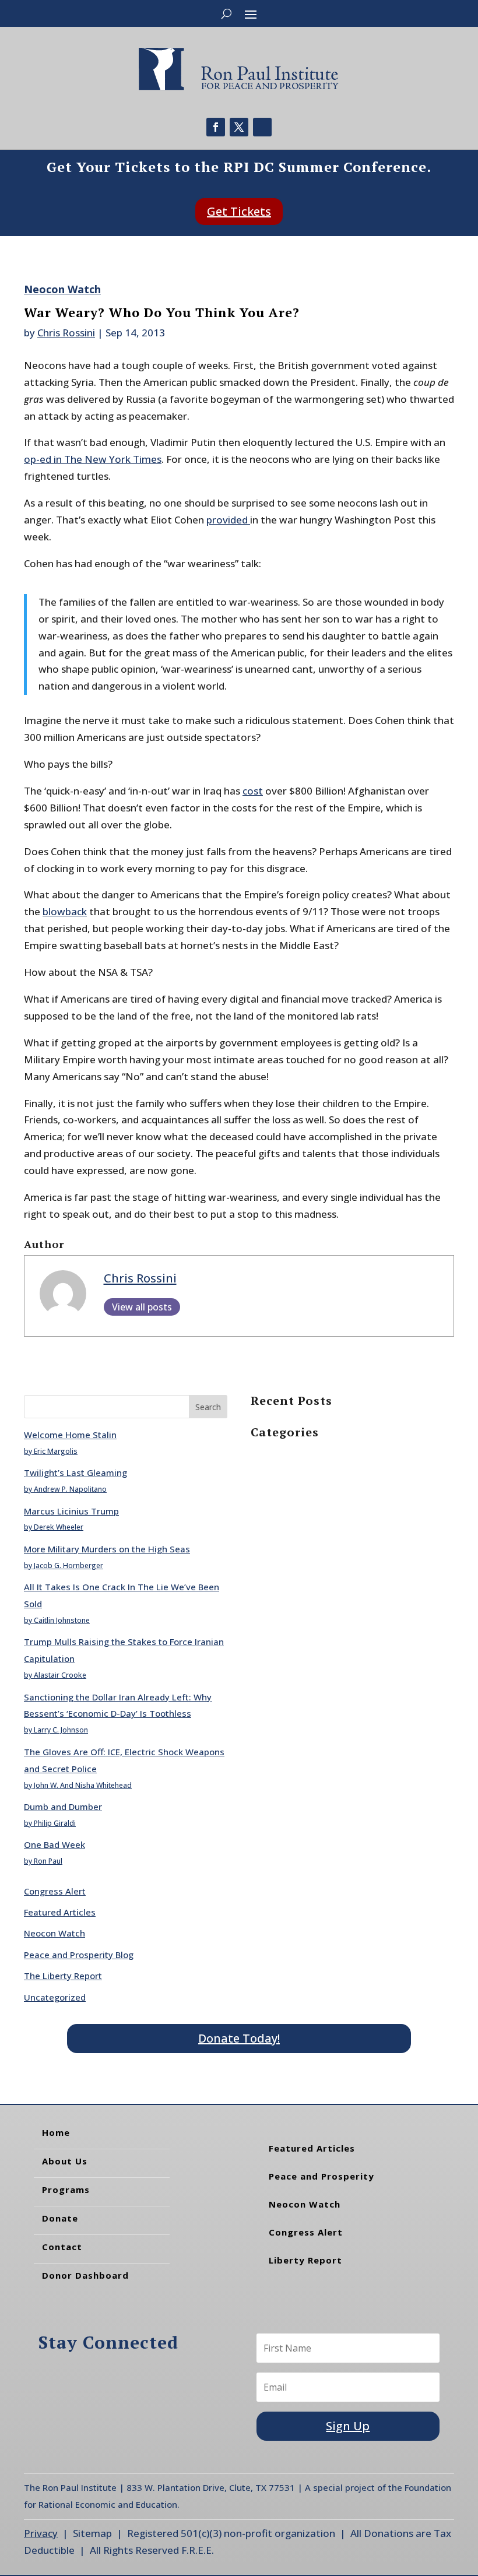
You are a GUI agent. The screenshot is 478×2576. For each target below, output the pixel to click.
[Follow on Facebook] (216, 127)
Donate (60, 2218)
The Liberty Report (63, 1976)
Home (56, 2132)
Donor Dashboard (85, 2275)
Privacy (41, 2533)
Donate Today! (239, 2038)
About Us (65, 2161)
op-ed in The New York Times (93, 459)
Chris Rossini (66, 333)
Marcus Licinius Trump (71, 1511)
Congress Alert (55, 1891)
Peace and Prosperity (321, 2176)
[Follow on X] (239, 127)
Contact (62, 2247)
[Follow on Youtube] (262, 127)
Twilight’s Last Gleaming (75, 1472)
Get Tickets (239, 211)
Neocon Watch (62, 289)
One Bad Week (55, 1844)
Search (208, 1407)
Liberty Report (305, 2260)
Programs (66, 2190)
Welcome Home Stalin (70, 1435)
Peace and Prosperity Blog (79, 1955)
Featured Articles (60, 1912)
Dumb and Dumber (63, 1807)
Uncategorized (55, 1997)
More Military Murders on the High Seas (107, 1549)
